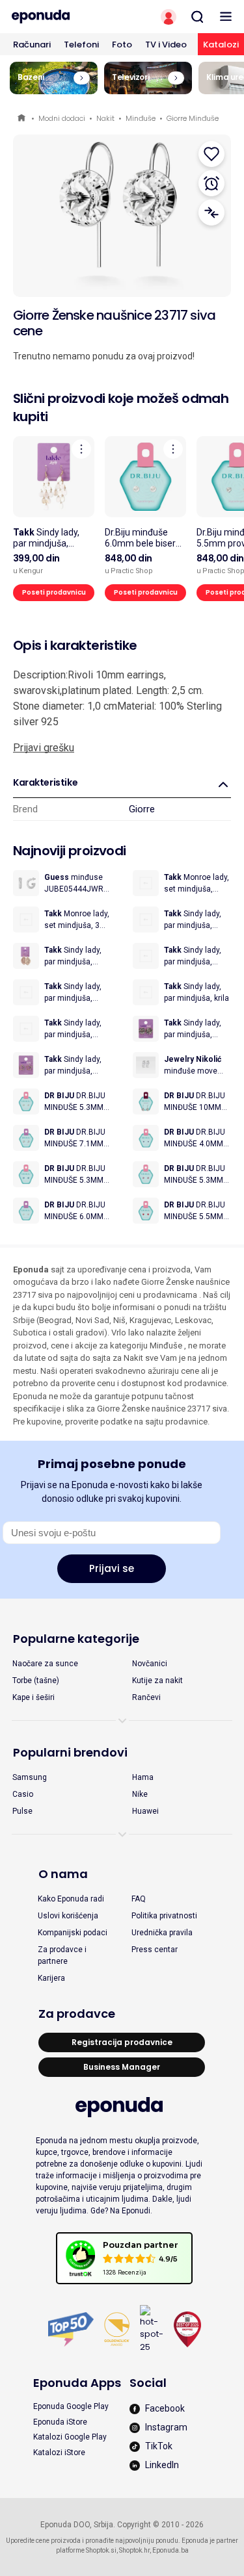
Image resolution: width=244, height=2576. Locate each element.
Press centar (155, 1950)
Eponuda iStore (60, 2422)
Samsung (30, 1777)
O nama (63, 1874)
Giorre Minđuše (193, 118)
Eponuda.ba (170, 2550)
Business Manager (122, 2067)
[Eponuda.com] (61, 17)
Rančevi (146, 1697)
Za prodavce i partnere (62, 1955)
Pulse (22, 1811)
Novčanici (150, 1664)
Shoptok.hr (134, 2550)
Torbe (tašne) (36, 1681)
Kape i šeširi (34, 1697)
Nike (140, 1794)
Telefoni (81, 45)
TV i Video (166, 45)
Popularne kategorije (76, 1639)
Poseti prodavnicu (54, 592)
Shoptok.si (101, 2550)
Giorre (142, 809)
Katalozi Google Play (70, 2437)
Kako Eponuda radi (71, 1899)
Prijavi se (112, 1568)
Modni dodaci (62, 118)
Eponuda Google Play (71, 2406)
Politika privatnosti (164, 1916)
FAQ (139, 1899)
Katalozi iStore (59, 2453)
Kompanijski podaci (73, 1933)
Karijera (51, 1978)
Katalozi (221, 45)
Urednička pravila (162, 1933)
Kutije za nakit (157, 1681)
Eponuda (22, 119)
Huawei (145, 1811)
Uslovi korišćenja (68, 1916)
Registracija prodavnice (122, 2042)
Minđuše (141, 118)
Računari (32, 45)
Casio (23, 1794)
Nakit (105, 118)
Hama (143, 1777)
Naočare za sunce (45, 1664)
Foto (122, 45)
